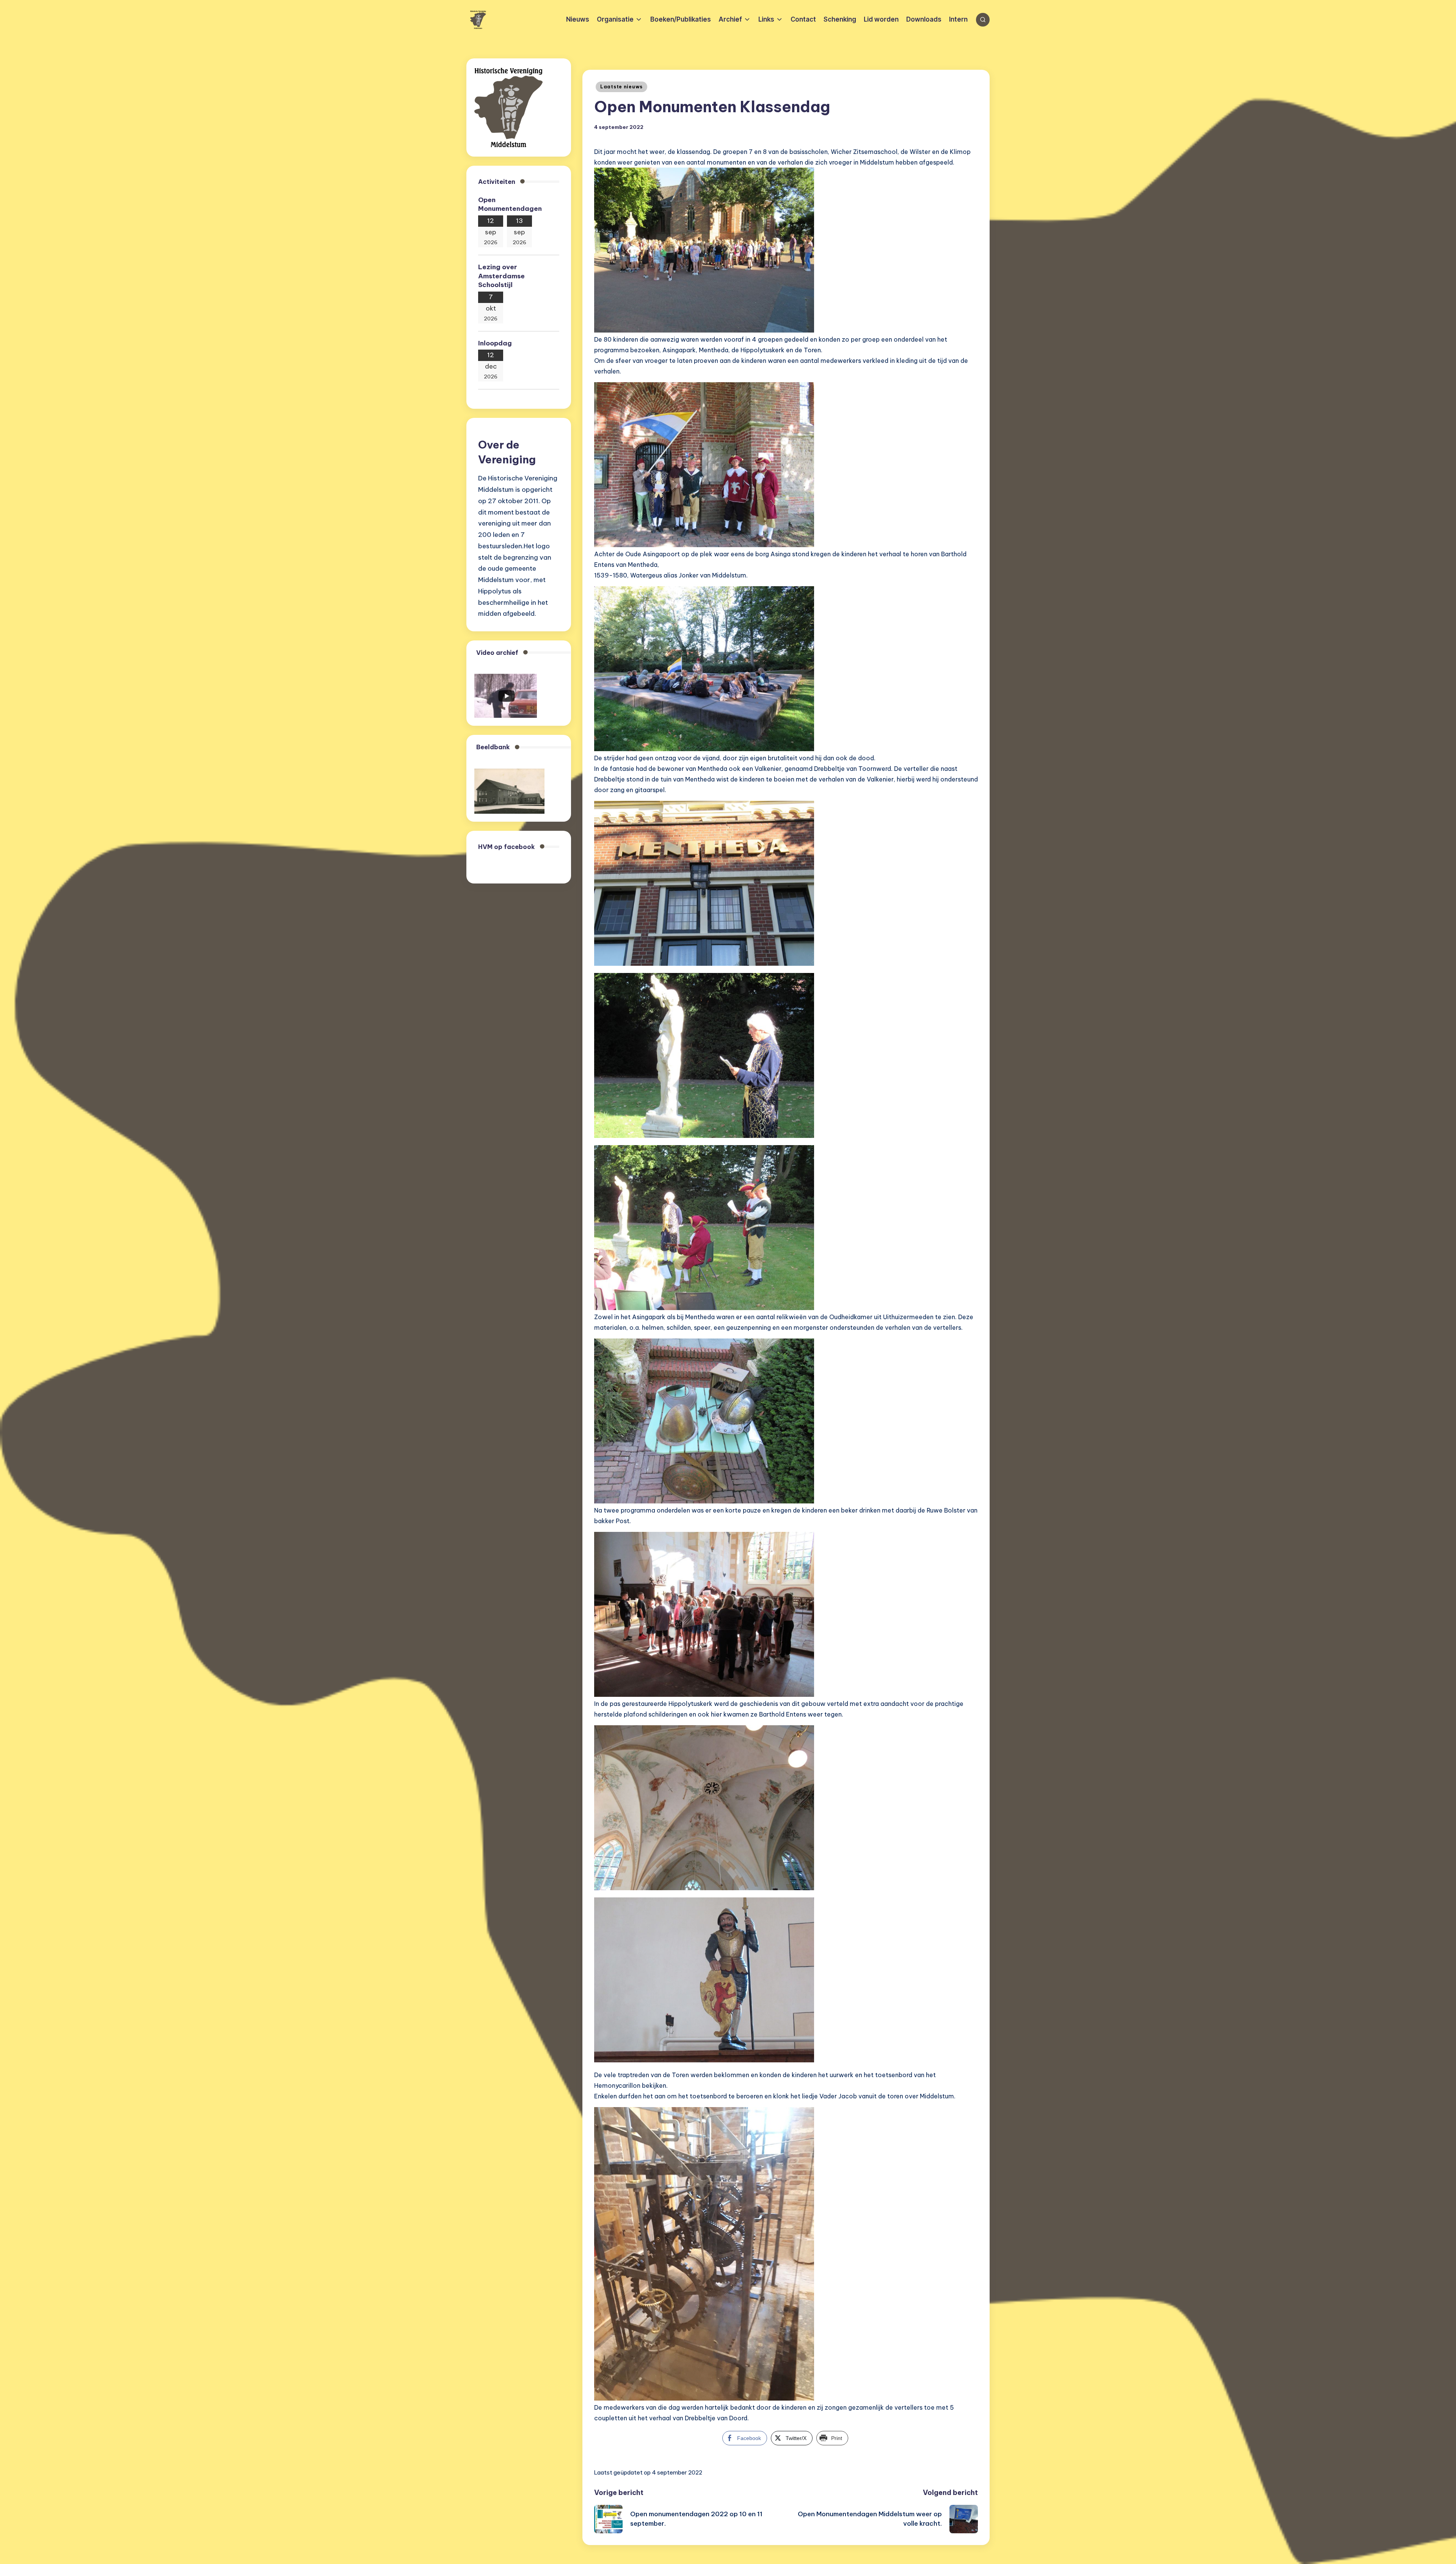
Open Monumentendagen (510, 204)
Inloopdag (495, 343)
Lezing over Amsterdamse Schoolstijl (501, 276)
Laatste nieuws (621, 87)
